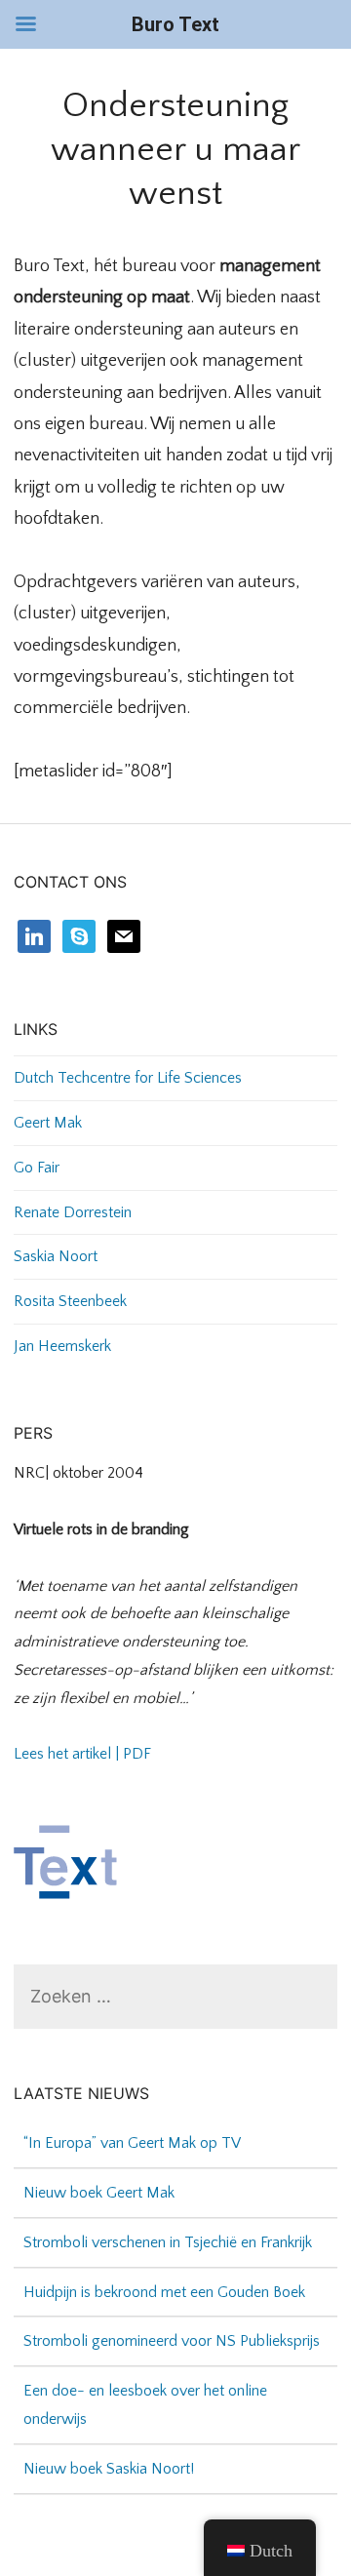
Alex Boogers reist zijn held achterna (141, 2491)
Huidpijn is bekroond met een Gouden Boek (164, 2265)
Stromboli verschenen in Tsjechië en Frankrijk (168, 2215)
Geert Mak (48, 1123)
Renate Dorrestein (73, 1212)
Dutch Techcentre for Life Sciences (128, 1078)
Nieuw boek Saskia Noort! (109, 2441)
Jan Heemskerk (62, 1346)
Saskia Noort (56, 1256)
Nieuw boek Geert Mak (99, 2166)
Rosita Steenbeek (70, 1301)
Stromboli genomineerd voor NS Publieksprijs (172, 2315)
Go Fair (37, 1168)
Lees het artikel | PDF (82, 1754)
